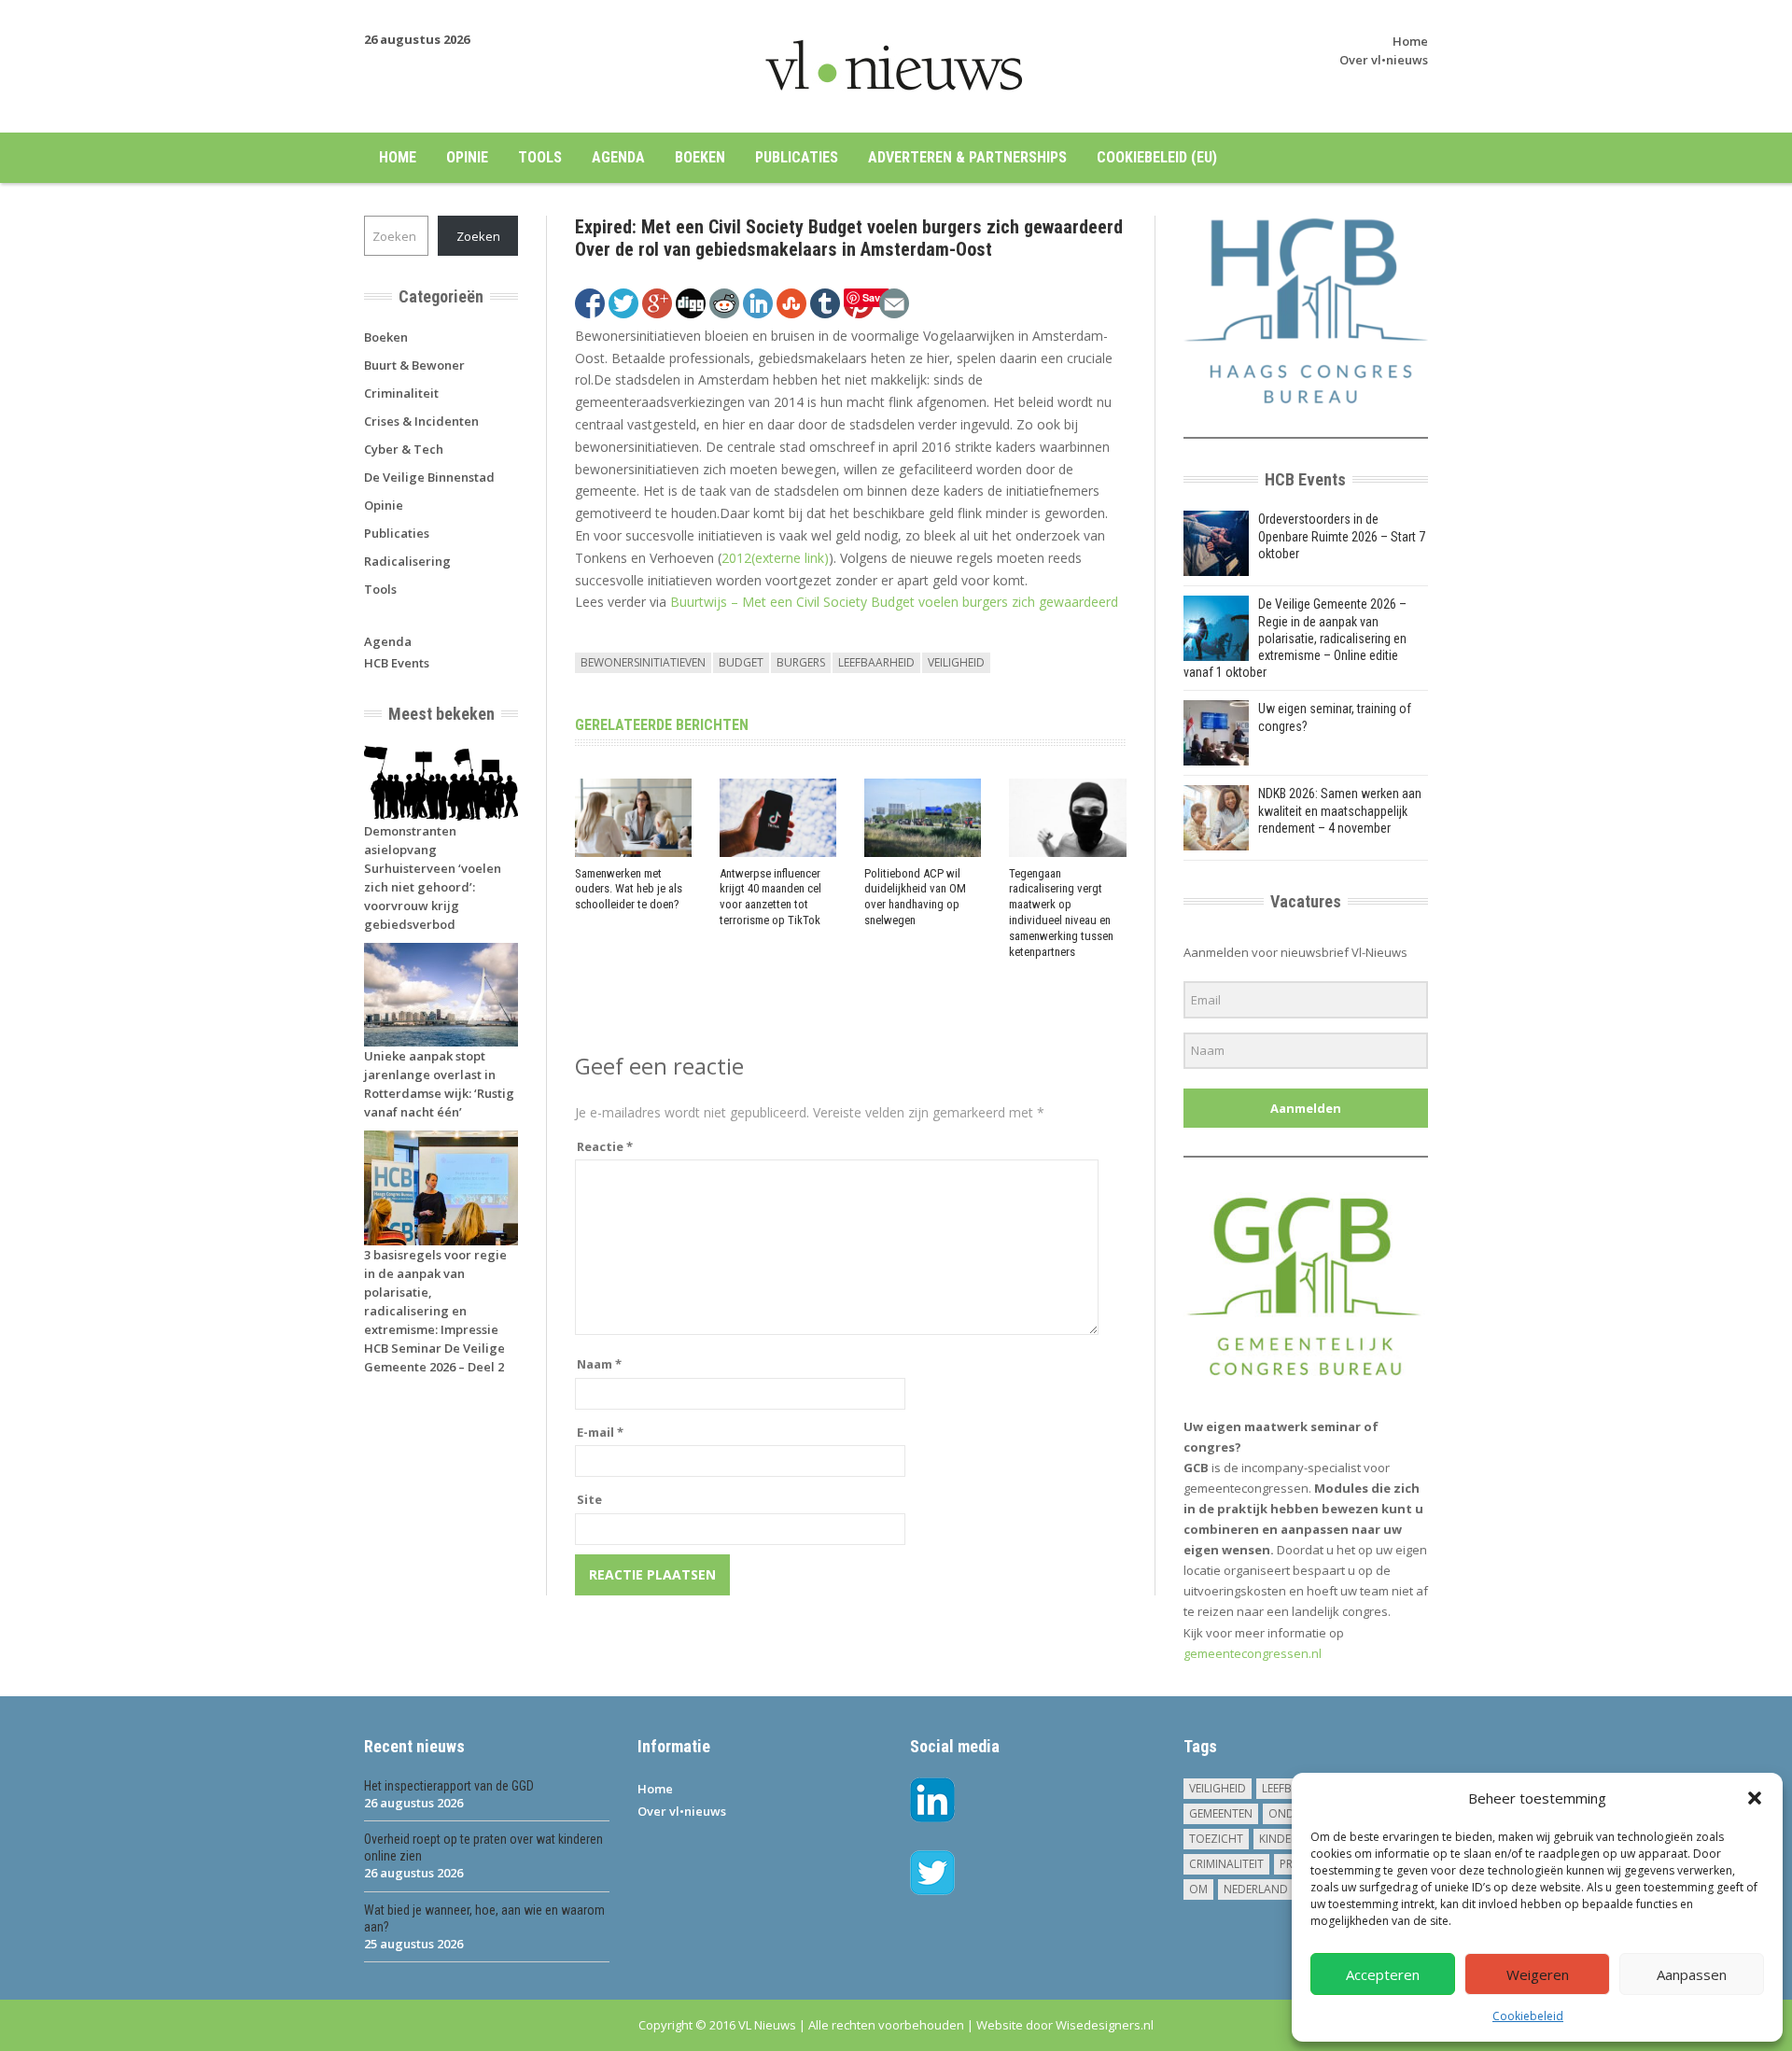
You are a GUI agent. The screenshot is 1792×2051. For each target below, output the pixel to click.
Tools (540, 157)
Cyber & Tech (404, 449)
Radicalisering (407, 561)
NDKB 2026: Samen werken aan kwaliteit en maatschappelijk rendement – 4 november (1340, 810)
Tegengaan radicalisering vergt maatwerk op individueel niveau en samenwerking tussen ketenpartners (1061, 913)
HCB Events (397, 663)
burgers (801, 662)
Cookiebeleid (1528, 2016)
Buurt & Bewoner (414, 365)
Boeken (700, 157)
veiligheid (956, 662)
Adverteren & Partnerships (967, 157)
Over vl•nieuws (1384, 60)
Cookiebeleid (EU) (1157, 157)
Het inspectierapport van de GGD (449, 1786)
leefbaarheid (876, 662)
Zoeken (478, 236)
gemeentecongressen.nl (1253, 1653)
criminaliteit (1226, 1864)
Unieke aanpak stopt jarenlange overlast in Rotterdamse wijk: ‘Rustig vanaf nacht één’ (439, 1084)
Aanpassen (1692, 1974)
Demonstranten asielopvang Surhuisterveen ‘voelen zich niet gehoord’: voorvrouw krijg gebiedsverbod (433, 878)
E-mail (600, 1432)
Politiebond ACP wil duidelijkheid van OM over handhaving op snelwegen (915, 897)
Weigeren (1538, 1974)
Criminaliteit (401, 393)
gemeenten (1221, 1813)
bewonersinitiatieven (643, 662)
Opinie (467, 157)
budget (741, 662)
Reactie (605, 1146)
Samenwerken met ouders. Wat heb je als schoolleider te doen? (629, 889)
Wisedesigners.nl (1105, 2025)
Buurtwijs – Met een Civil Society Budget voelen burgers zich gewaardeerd (894, 602)
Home (1410, 41)
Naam (599, 1364)
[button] (1755, 1798)
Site (589, 1499)
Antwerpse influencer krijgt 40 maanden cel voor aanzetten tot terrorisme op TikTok (770, 897)
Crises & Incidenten (421, 421)
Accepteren (1383, 1974)
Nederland (1256, 1889)
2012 (775, 558)
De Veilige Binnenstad (429, 477)
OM (1198, 1889)
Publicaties (797, 157)
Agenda (618, 157)
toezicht (1216, 1839)
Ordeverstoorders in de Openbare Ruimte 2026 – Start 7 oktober (1342, 536)
